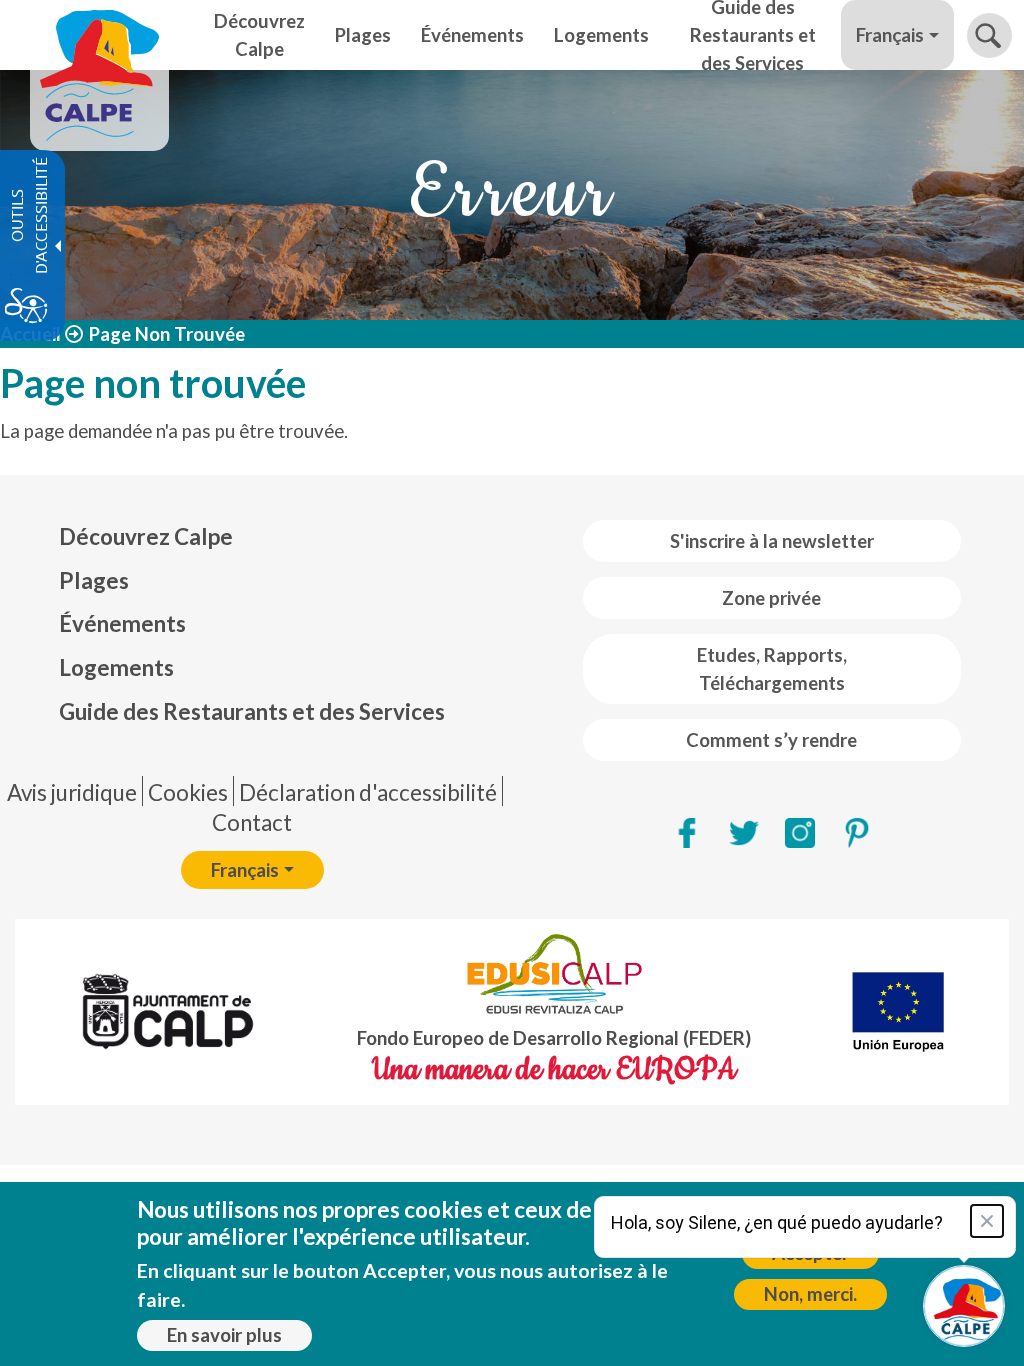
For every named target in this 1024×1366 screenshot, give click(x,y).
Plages (94, 580)
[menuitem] (252, 537)
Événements (122, 623)
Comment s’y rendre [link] (771, 740)
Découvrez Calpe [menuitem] (259, 35)
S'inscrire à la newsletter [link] (772, 541)
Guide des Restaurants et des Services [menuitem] (753, 35)
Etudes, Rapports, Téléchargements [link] (772, 669)
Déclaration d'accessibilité (368, 792)
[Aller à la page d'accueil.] (99, 35)
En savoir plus (224, 1335)
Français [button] (890, 35)
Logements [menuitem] (601, 35)
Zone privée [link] (771, 598)
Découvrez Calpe (146, 536)
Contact (252, 822)
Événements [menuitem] (472, 35)
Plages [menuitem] (363, 35)
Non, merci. (810, 1294)
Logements (116, 667)
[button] (989, 35)
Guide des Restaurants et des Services (252, 711)
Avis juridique (72, 792)
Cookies (188, 792)
